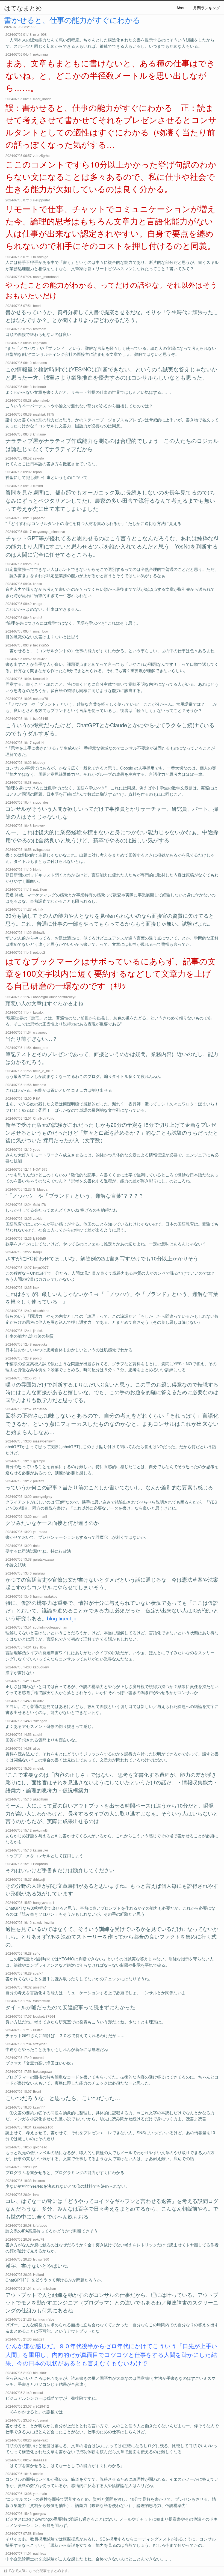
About (182, 8)
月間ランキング (207, 8)
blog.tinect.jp (62, 1618)
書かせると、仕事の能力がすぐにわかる (72, 20)
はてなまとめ (23, 8)
